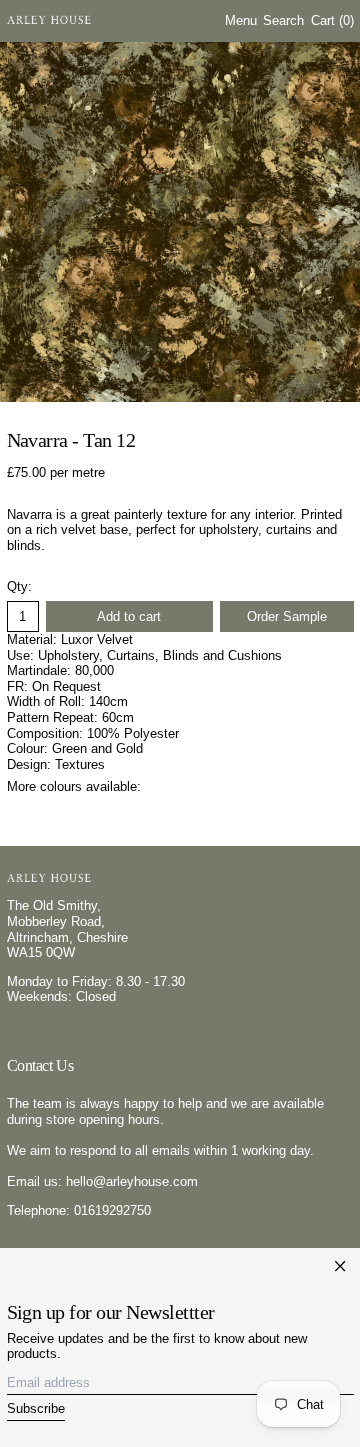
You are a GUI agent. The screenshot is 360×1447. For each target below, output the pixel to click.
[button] (283, 21)
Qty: (19, 586)
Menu (241, 20)
